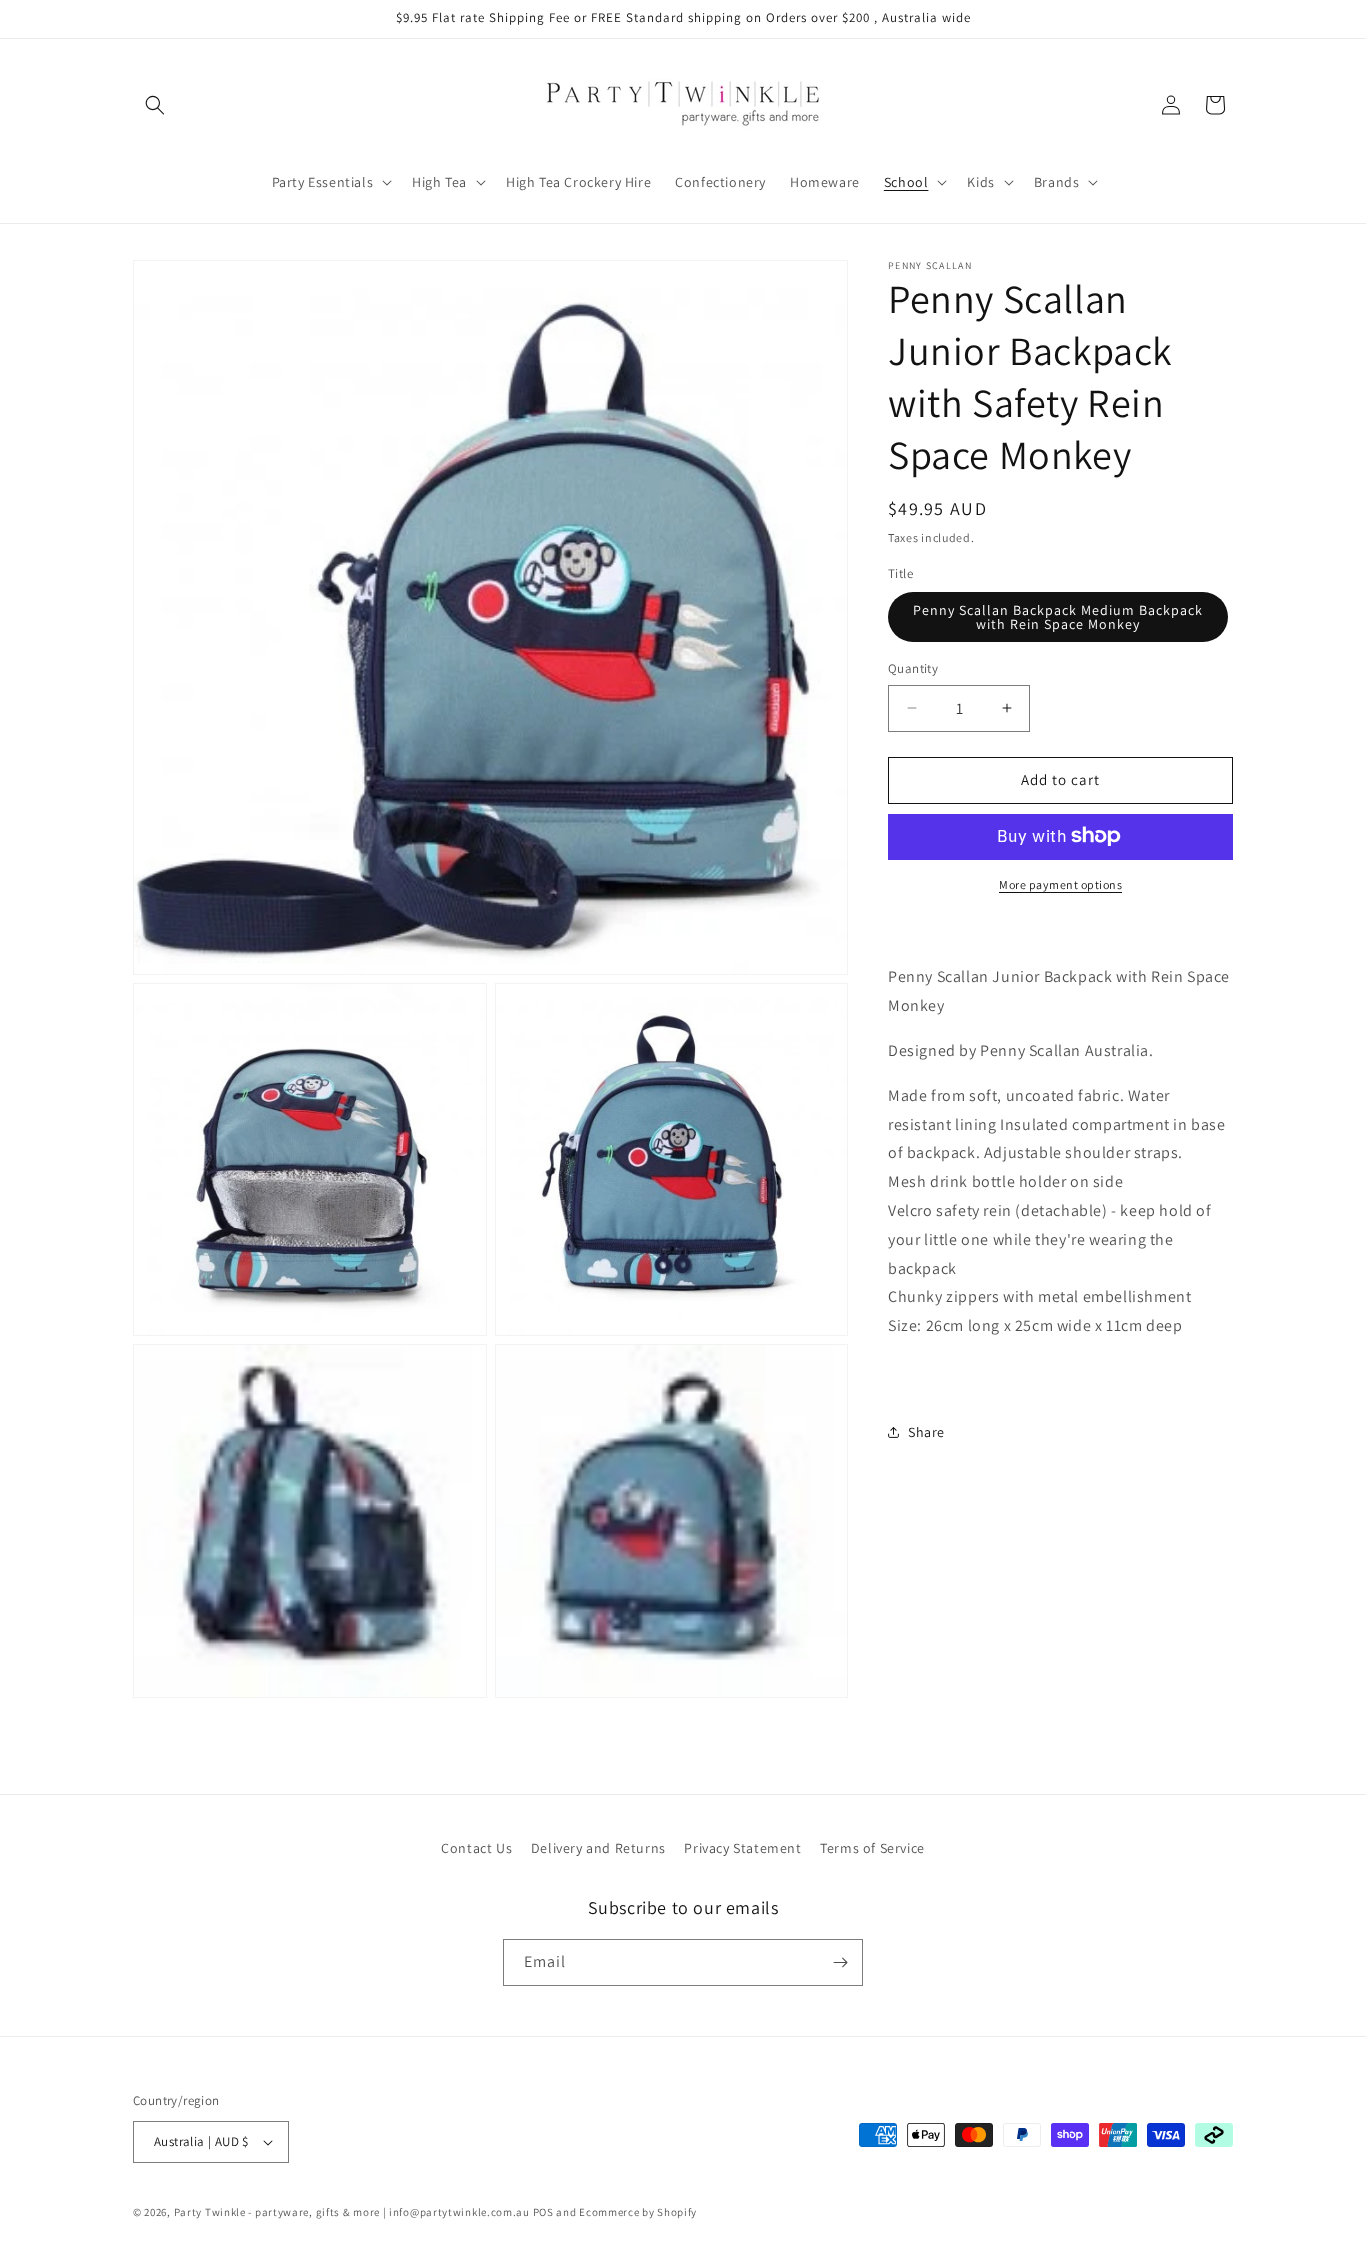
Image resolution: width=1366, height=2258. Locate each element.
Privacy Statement (742, 1848)
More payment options (1060, 883)
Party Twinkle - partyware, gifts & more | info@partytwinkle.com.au (352, 2212)
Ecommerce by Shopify (638, 2212)
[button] (155, 105)
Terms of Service (872, 1848)
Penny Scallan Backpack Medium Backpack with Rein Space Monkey (1058, 617)
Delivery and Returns (598, 1848)
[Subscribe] (840, 1962)
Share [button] (926, 1432)
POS (543, 2212)
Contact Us (476, 1848)
